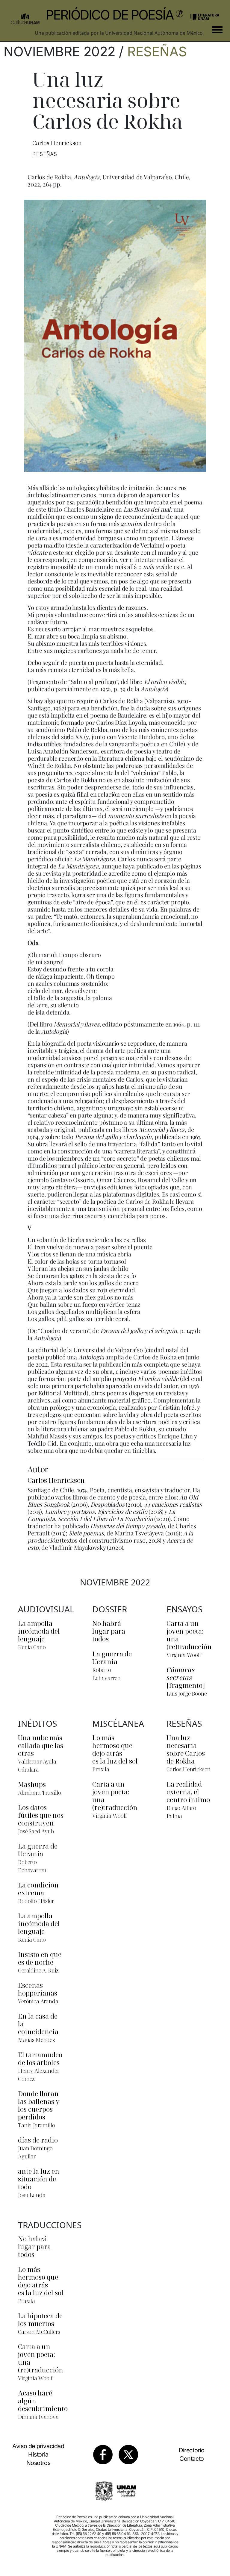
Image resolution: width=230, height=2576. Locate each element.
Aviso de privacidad (38, 2446)
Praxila (101, 1769)
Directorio (192, 2450)
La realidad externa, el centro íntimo (188, 1792)
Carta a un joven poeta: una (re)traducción (189, 1635)
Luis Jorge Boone (187, 1693)
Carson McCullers (39, 2332)
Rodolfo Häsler (36, 1901)
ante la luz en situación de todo (39, 2179)
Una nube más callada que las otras (41, 1745)
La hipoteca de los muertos (40, 2319)
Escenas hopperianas (38, 1989)
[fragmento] (186, 1677)
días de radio (38, 2140)
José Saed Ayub (36, 1831)
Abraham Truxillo (39, 1793)
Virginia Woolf (184, 1655)
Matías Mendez (37, 2040)
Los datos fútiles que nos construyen (41, 1815)
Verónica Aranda (38, 2001)
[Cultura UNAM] (25, 16)
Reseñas (157, 51)
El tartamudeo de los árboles (40, 2058)
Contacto (192, 2459)
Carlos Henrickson (57, 143)
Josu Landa (32, 2195)
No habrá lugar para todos (109, 1631)
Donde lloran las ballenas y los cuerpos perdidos (39, 2105)
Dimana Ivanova (38, 2417)
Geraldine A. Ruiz (38, 1970)
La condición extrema (38, 1889)
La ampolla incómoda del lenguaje (39, 1631)
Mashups (32, 1784)
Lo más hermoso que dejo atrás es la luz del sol (115, 1749)
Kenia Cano (32, 1647)
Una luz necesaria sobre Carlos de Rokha (186, 1749)
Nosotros (38, 2463)
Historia (38, 2454)
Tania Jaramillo (37, 2125)
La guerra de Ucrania (112, 1658)
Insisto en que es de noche (40, 1958)
